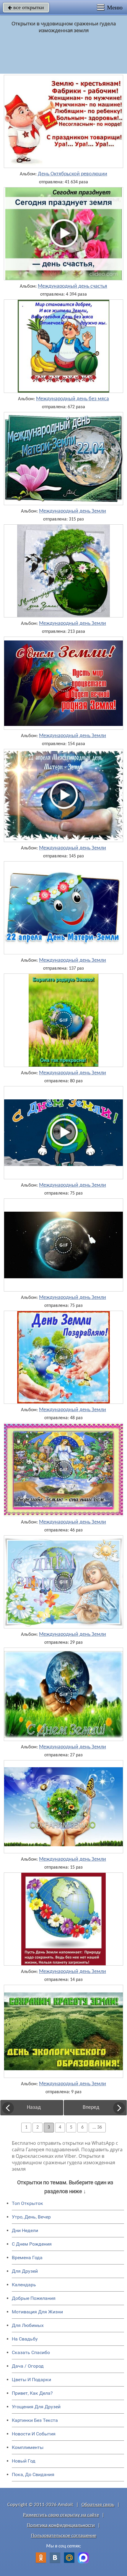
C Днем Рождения (32, 2244)
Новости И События (34, 2434)
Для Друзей (25, 2271)
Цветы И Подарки (31, 2380)
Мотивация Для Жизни (37, 2312)
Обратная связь (98, 2505)
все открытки (26, 7)
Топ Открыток (27, 2203)
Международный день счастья (73, 286)
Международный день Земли (73, 511)
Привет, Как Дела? (32, 2393)
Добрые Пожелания (34, 2298)
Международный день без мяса (73, 399)
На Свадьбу (25, 2339)
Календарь (24, 2285)
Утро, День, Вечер (31, 2217)
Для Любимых (28, 2325)
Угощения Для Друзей (36, 2407)
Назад (34, 2108)
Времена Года (27, 2258)
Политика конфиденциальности (61, 2525)
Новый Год (24, 2461)
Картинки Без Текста (35, 2420)
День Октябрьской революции (73, 174)
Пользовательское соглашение (64, 2536)
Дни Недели (25, 2230)
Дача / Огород (28, 2366)
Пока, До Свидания (33, 2474)
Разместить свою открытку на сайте (61, 2515)
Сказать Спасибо (31, 2352)
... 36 (97, 2127)
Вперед (91, 2108)
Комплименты (28, 2447)
